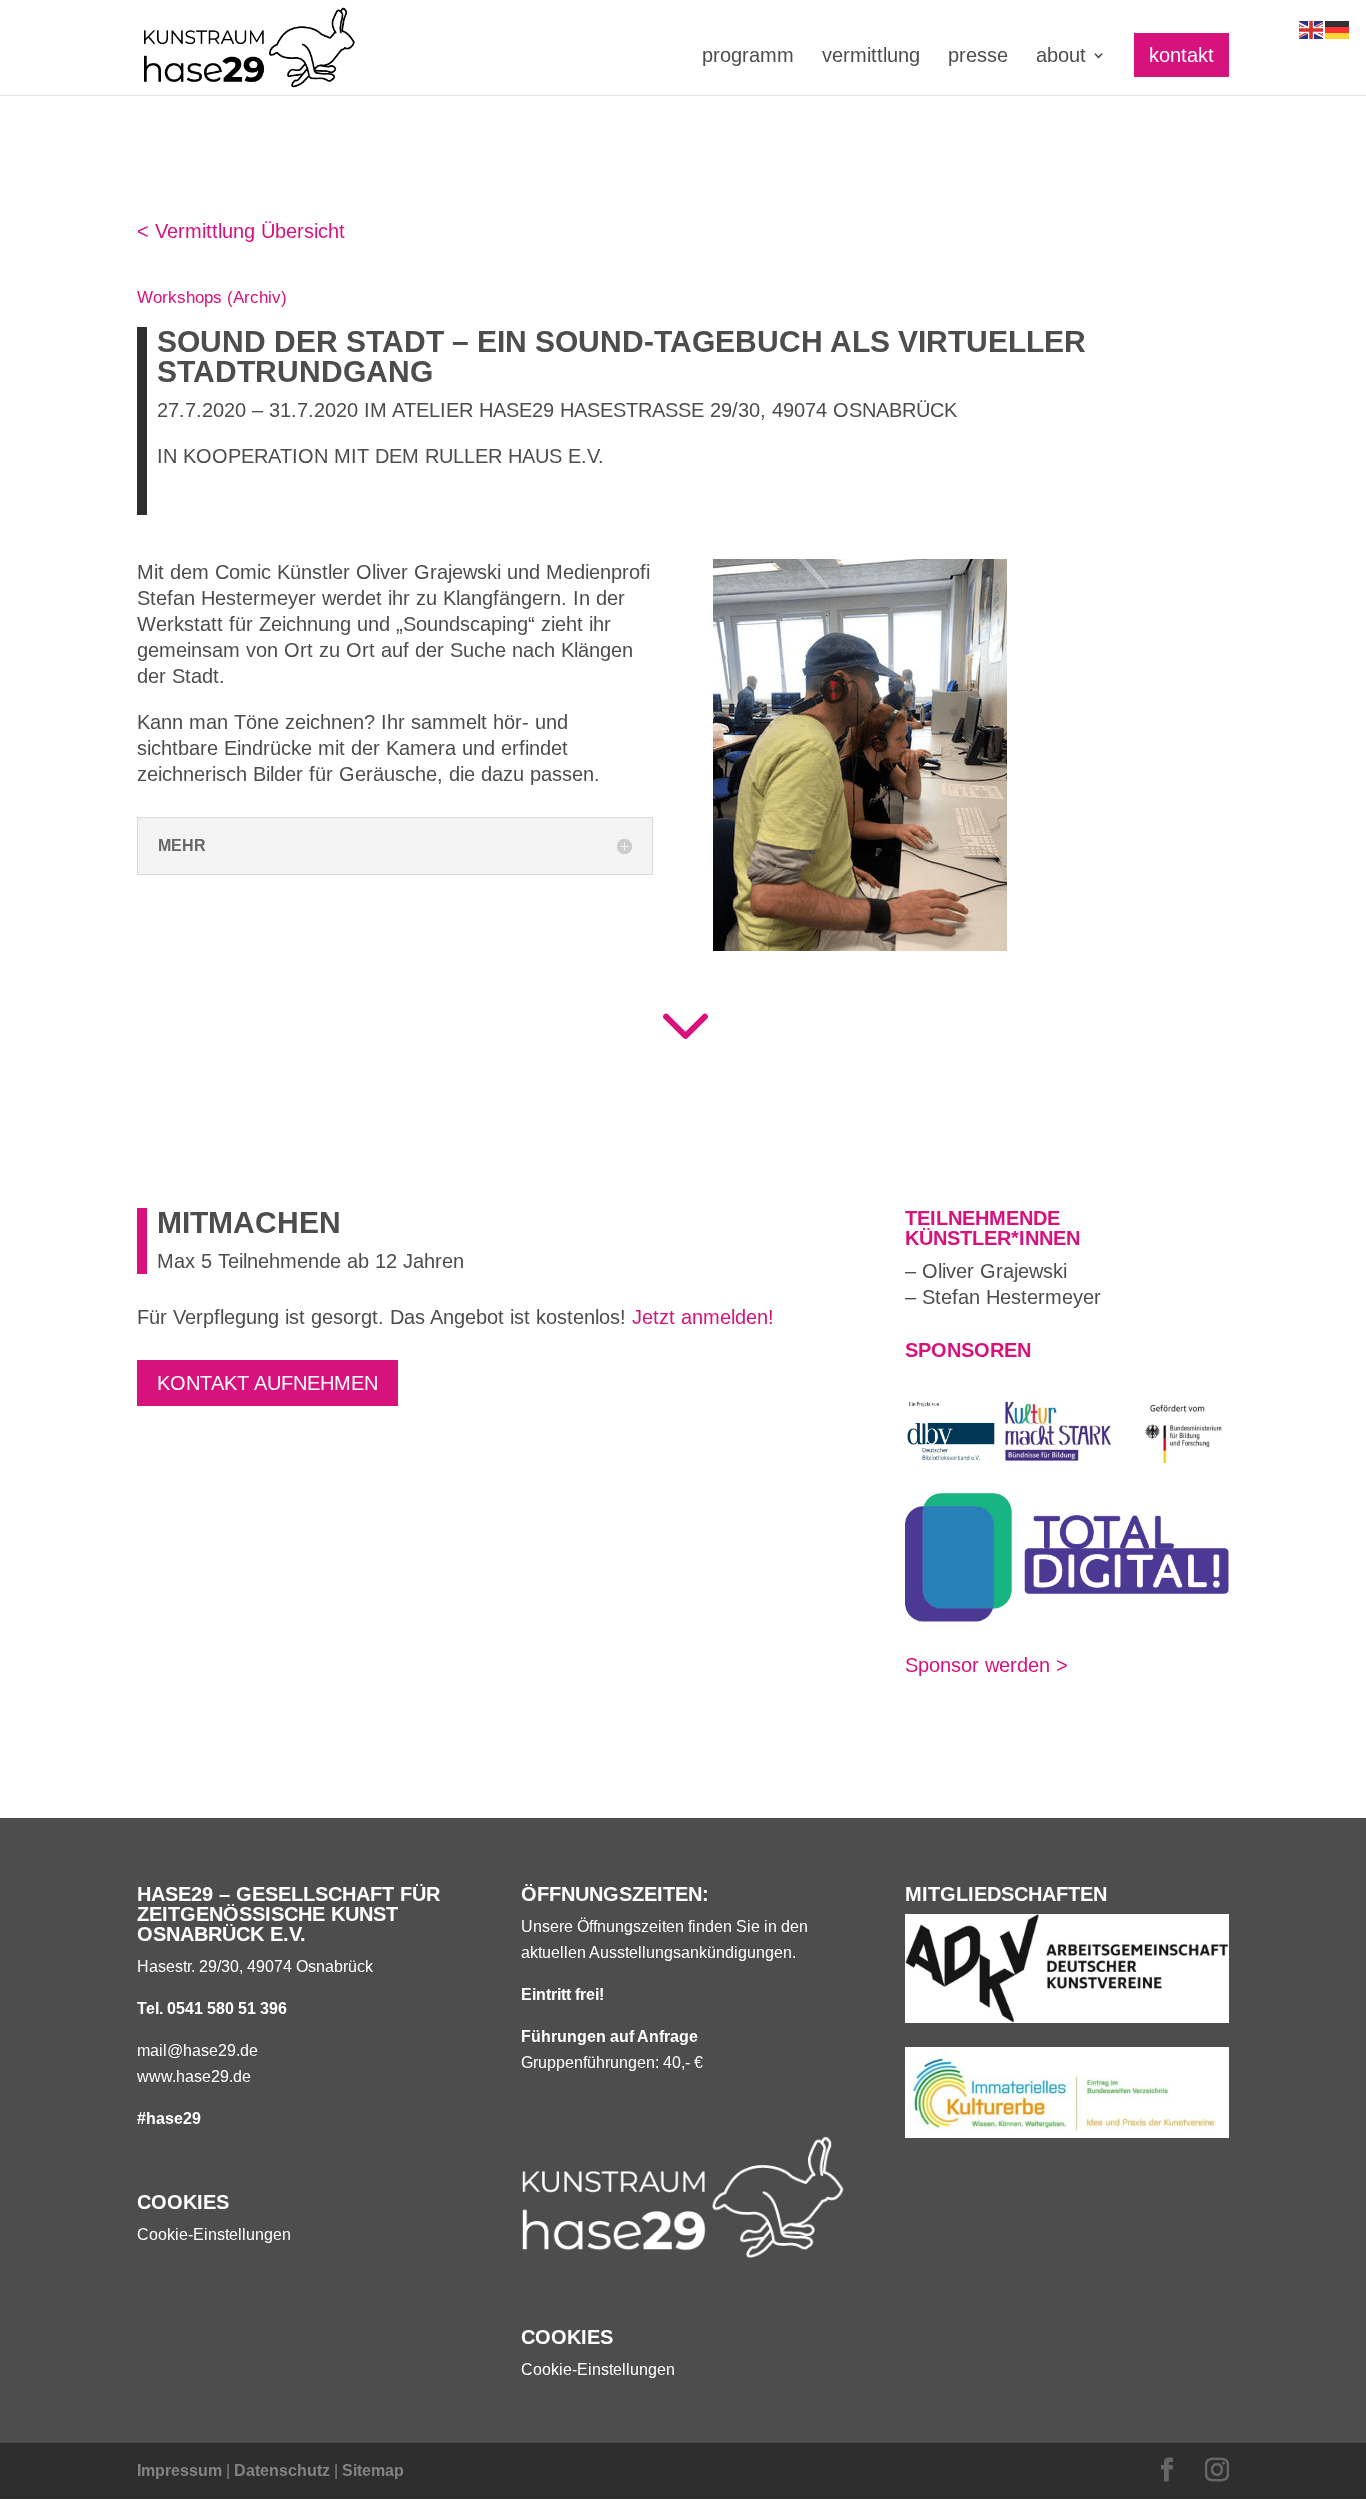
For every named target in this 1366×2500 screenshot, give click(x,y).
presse (978, 57)
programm (748, 57)
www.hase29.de (194, 2076)
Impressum (179, 2470)
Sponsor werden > (986, 1665)
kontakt (1181, 55)
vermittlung (871, 57)
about (1061, 57)
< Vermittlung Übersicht (241, 231)
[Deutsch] (1338, 28)
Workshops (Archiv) (212, 297)
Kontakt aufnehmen (267, 1383)
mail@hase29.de (197, 2050)
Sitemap (373, 2470)
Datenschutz (282, 2470)
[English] (1312, 28)
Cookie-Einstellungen (214, 2234)
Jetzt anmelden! (703, 1317)
